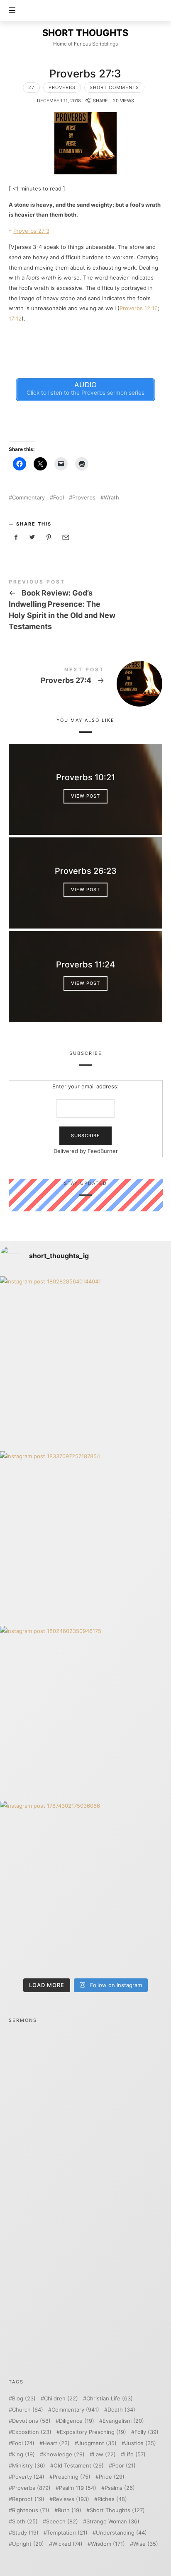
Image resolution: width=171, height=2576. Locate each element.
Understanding (121, 2533)
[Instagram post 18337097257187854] (85, 1536)
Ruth (70, 2510)
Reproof (28, 2499)
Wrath (111, 498)
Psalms (120, 2488)
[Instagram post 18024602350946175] (85, 1711)
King (23, 2454)
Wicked (67, 2544)
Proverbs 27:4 (86, 677)
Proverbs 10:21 (85, 777)
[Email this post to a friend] (65, 537)
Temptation (67, 2533)
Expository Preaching (93, 2432)
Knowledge (64, 2454)
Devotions (31, 2421)
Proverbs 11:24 (85, 965)
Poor (124, 2466)
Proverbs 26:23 (85, 871)
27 (31, 87)
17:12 (15, 318)
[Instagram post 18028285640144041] (85, 1362)
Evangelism (123, 2421)
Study (25, 2533)
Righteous (31, 2510)
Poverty (28, 2477)
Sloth (25, 2522)
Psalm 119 (78, 2488)
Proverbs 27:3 (31, 231)
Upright (28, 2544)
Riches (112, 2499)
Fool (59, 498)
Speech (62, 2522)
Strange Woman (113, 2522)
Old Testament (79, 2466)
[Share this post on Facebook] (16, 537)
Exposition (32, 2432)
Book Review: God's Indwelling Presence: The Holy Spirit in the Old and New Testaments (86, 606)
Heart (56, 2443)
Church (28, 2410)
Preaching (72, 2477)
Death (121, 2410)
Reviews (71, 2499)
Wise (146, 2544)
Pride (112, 2477)
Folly (147, 2432)
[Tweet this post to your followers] (32, 537)
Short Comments (114, 87)
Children (61, 2399)
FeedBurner (102, 1151)
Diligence (77, 2421)
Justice (140, 2443)
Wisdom (108, 2544)
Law (104, 2454)
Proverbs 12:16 (139, 308)
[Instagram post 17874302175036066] (85, 1886)
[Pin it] (49, 537)
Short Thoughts (117, 2510)
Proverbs (62, 87)
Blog (24, 2399)
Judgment (97, 2443)
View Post (85, 796)
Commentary (28, 498)
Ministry (29, 2466)
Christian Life (110, 2399)
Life (135, 2454)
